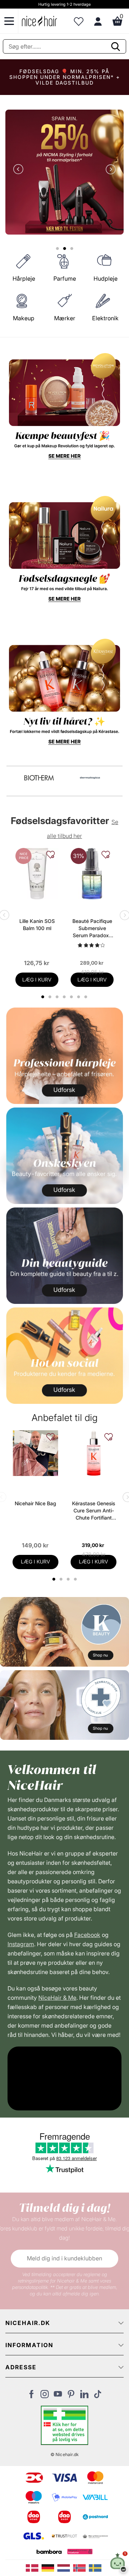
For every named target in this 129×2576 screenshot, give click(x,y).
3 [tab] (69, 1579)
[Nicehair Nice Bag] (35, 1453)
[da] (34, 2567)
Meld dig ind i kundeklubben (64, 2258)
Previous (20, 170)
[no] (81, 2567)
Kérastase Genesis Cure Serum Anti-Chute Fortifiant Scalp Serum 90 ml (94, 1511)
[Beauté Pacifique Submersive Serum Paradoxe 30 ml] (92, 874)
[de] (49, 2567)
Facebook (87, 1935)
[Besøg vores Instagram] (45, 2396)
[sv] (96, 2567)
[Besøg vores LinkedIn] (84, 2396)
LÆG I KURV (37, 980)
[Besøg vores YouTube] (58, 2396)
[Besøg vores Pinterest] (71, 2396)
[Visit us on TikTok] (98, 2396)
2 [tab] (62, 1579)
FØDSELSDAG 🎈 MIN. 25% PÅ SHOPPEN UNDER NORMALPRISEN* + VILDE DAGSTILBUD (65, 77)
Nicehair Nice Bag (35, 1503)
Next (109, 170)
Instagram (21, 1944)
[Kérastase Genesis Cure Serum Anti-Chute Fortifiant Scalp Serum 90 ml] (94, 1453)
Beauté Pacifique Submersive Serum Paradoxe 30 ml (92, 928)
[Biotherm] (39, 778)
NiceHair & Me (57, 1998)
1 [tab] (54, 1579)
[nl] (65, 2567)
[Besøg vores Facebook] (31, 2396)
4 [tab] (76, 1579)
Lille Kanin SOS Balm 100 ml (37, 925)
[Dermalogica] (90, 778)
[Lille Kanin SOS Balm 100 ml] (37, 874)
